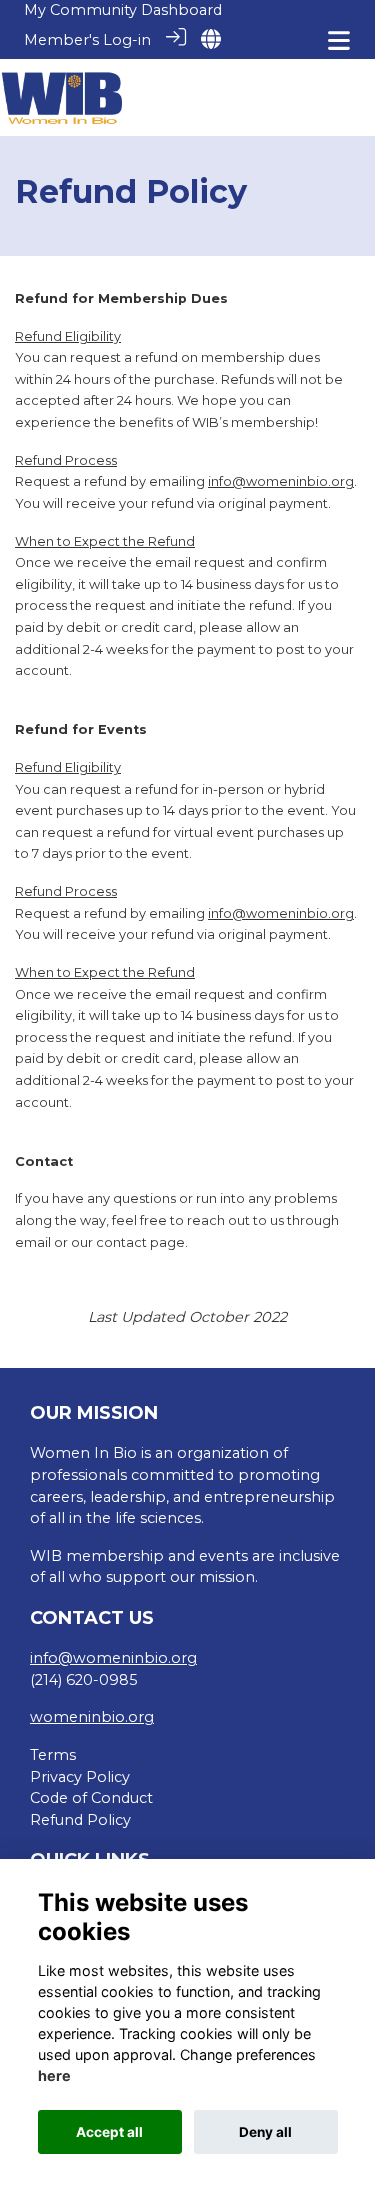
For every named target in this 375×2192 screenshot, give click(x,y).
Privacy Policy (80, 1777)
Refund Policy (80, 1820)
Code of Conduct (91, 1798)
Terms (53, 1755)
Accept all (109, 2132)
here (54, 2075)
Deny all (265, 2132)
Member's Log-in (87, 40)
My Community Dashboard (123, 10)
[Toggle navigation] (339, 40)
